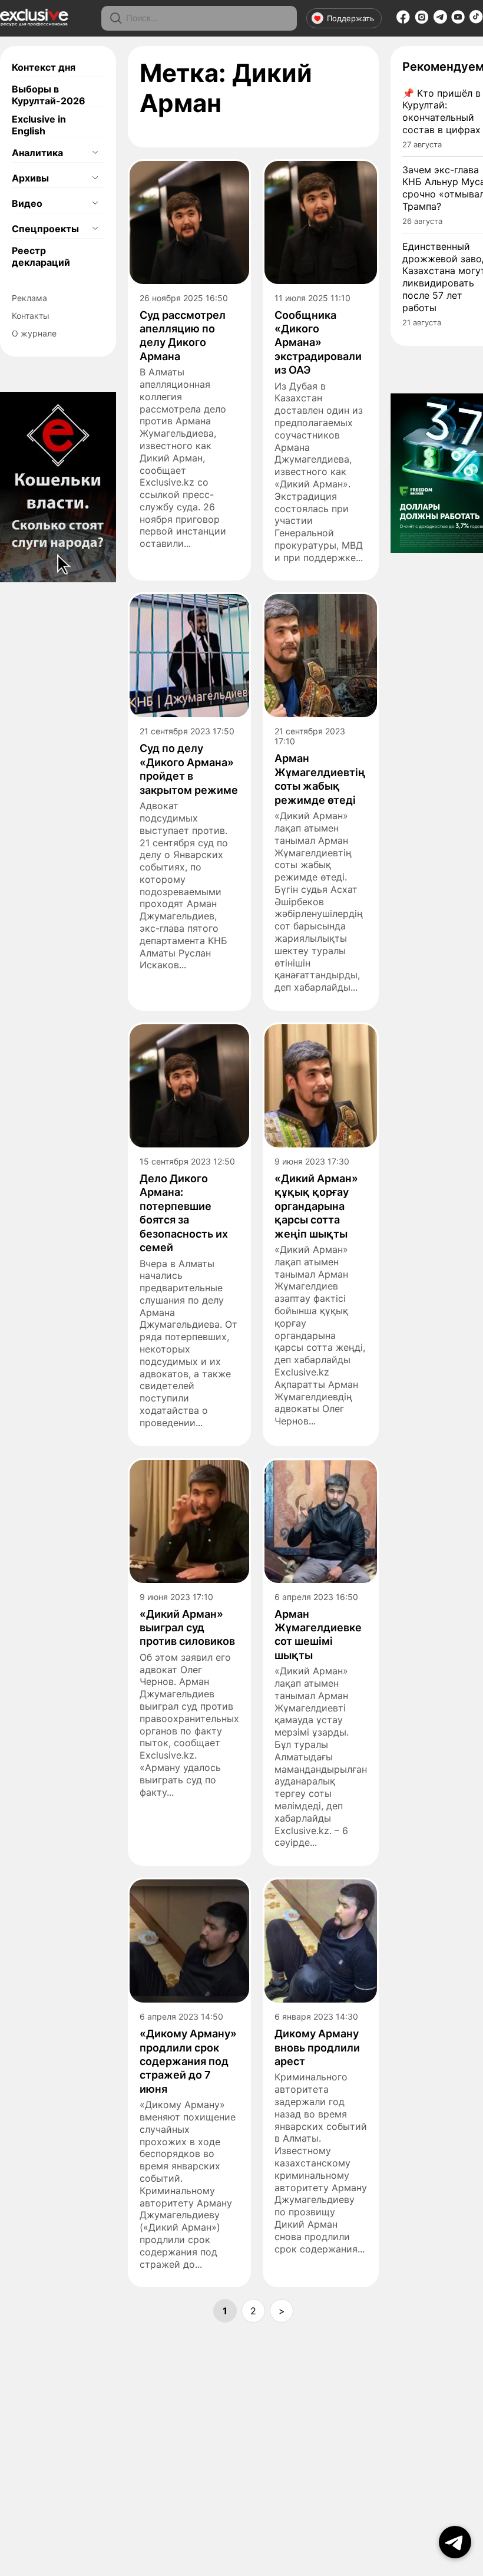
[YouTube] (458, 21)
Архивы (30, 178)
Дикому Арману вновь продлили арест (317, 2047)
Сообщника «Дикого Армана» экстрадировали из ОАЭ (318, 343)
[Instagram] (422, 21)
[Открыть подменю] (95, 153)
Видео (27, 203)
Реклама (29, 298)
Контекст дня (44, 67)
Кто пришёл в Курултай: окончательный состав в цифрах (441, 111)
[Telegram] (440, 20)
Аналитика (37, 153)
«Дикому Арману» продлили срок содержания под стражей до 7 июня (188, 2061)
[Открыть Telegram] (455, 2542)
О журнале (34, 333)
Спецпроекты (45, 229)
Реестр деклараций (41, 256)
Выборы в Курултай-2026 (49, 95)
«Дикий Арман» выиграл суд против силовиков (187, 1628)
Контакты (31, 316)
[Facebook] (403, 21)
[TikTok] (476, 20)
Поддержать (350, 18)
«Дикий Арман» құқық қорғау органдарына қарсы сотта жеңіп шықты (316, 1206)
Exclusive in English (39, 125)
